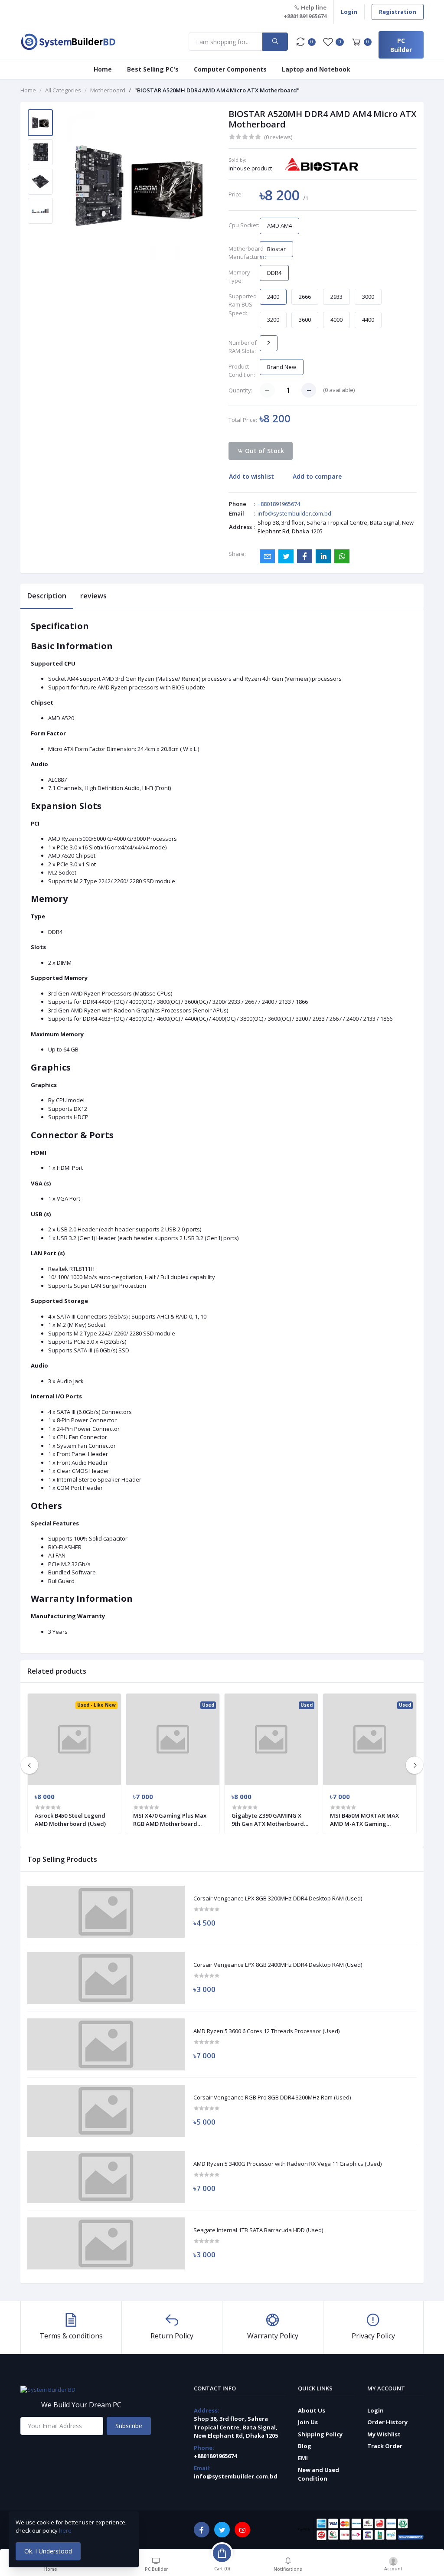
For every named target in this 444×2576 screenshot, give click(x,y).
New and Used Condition (318, 2474)
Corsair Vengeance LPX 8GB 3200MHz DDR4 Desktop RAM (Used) (278, 1899)
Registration (398, 12)
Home (103, 69)
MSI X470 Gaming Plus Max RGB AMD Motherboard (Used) (170, 1819)
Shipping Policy (320, 2434)
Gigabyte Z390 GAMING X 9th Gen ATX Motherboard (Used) (268, 1819)
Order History (387, 2422)
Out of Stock (264, 451)
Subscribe (129, 2426)
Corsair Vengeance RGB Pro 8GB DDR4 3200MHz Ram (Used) (272, 2098)
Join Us (308, 2422)
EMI (303, 2458)
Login (349, 12)
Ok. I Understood (48, 2551)
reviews (93, 596)
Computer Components (230, 69)
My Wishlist (384, 2434)
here (66, 2530)
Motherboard (108, 90)
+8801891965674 (279, 504)
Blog (305, 2446)
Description (47, 596)
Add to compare (317, 476)
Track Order (385, 2446)
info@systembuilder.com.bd (294, 513)
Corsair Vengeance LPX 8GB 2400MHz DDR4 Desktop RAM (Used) (278, 1965)
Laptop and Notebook (316, 69)
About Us (312, 2410)
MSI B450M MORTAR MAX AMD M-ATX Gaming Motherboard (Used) (364, 1819)
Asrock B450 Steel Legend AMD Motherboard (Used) (70, 1819)
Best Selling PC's (153, 69)
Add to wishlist (251, 476)
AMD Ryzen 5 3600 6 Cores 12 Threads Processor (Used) (266, 2031)
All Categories (63, 90)
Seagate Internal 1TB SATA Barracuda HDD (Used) (258, 2230)
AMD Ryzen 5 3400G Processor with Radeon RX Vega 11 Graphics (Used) (287, 2164)
